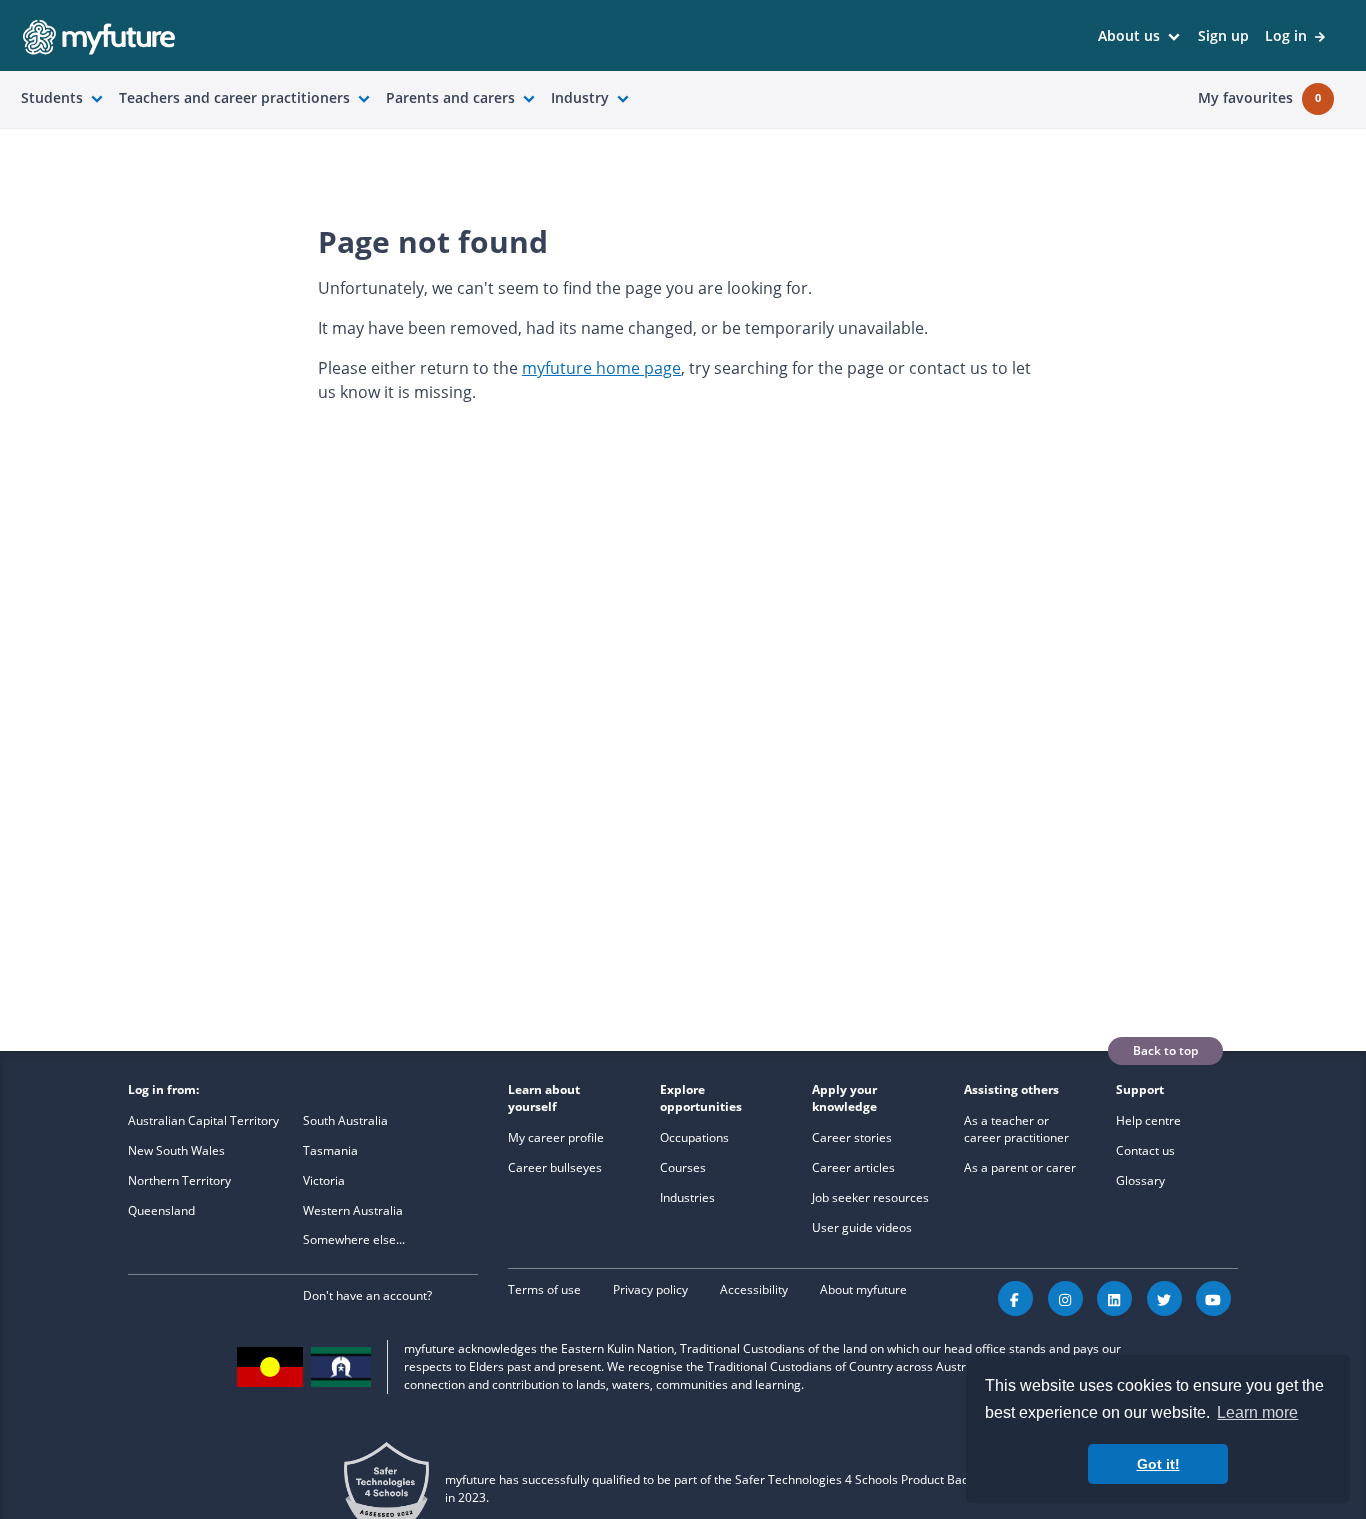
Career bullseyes (555, 1167)
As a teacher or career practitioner (1016, 1129)
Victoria (324, 1180)
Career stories (852, 1137)
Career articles (853, 1167)
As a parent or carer (1020, 1167)
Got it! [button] (1158, 1464)
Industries (687, 1197)
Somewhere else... (354, 1239)
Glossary (1140, 1180)
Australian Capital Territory (203, 1120)
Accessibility (754, 1289)
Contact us (1145, 1150)
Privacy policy (650, 1289)
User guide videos (862, 1227)
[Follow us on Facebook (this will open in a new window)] (1015, 1298)
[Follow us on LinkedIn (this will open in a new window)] (1114, 1298)
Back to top (1165, 1050)
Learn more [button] (1257, 1412)
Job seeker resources (870, 1197)
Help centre (1148, 1120)
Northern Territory (179, 1180)
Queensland (161, 1210)
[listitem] (1141, 37)
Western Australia (353, 1210)
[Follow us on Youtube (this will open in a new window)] (1213, 1298)
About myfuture (863, 1289)
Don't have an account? (367, 1295)
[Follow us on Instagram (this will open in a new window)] (1065, 1298)
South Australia (345, 1120)
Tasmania (330, 1150)
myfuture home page (601, 368)
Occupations (694, 1137)
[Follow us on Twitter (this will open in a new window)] (1164, 1298)
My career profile (556, 1137)
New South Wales (176, 1150)
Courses (683, 1167)
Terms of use (544, 1289)
